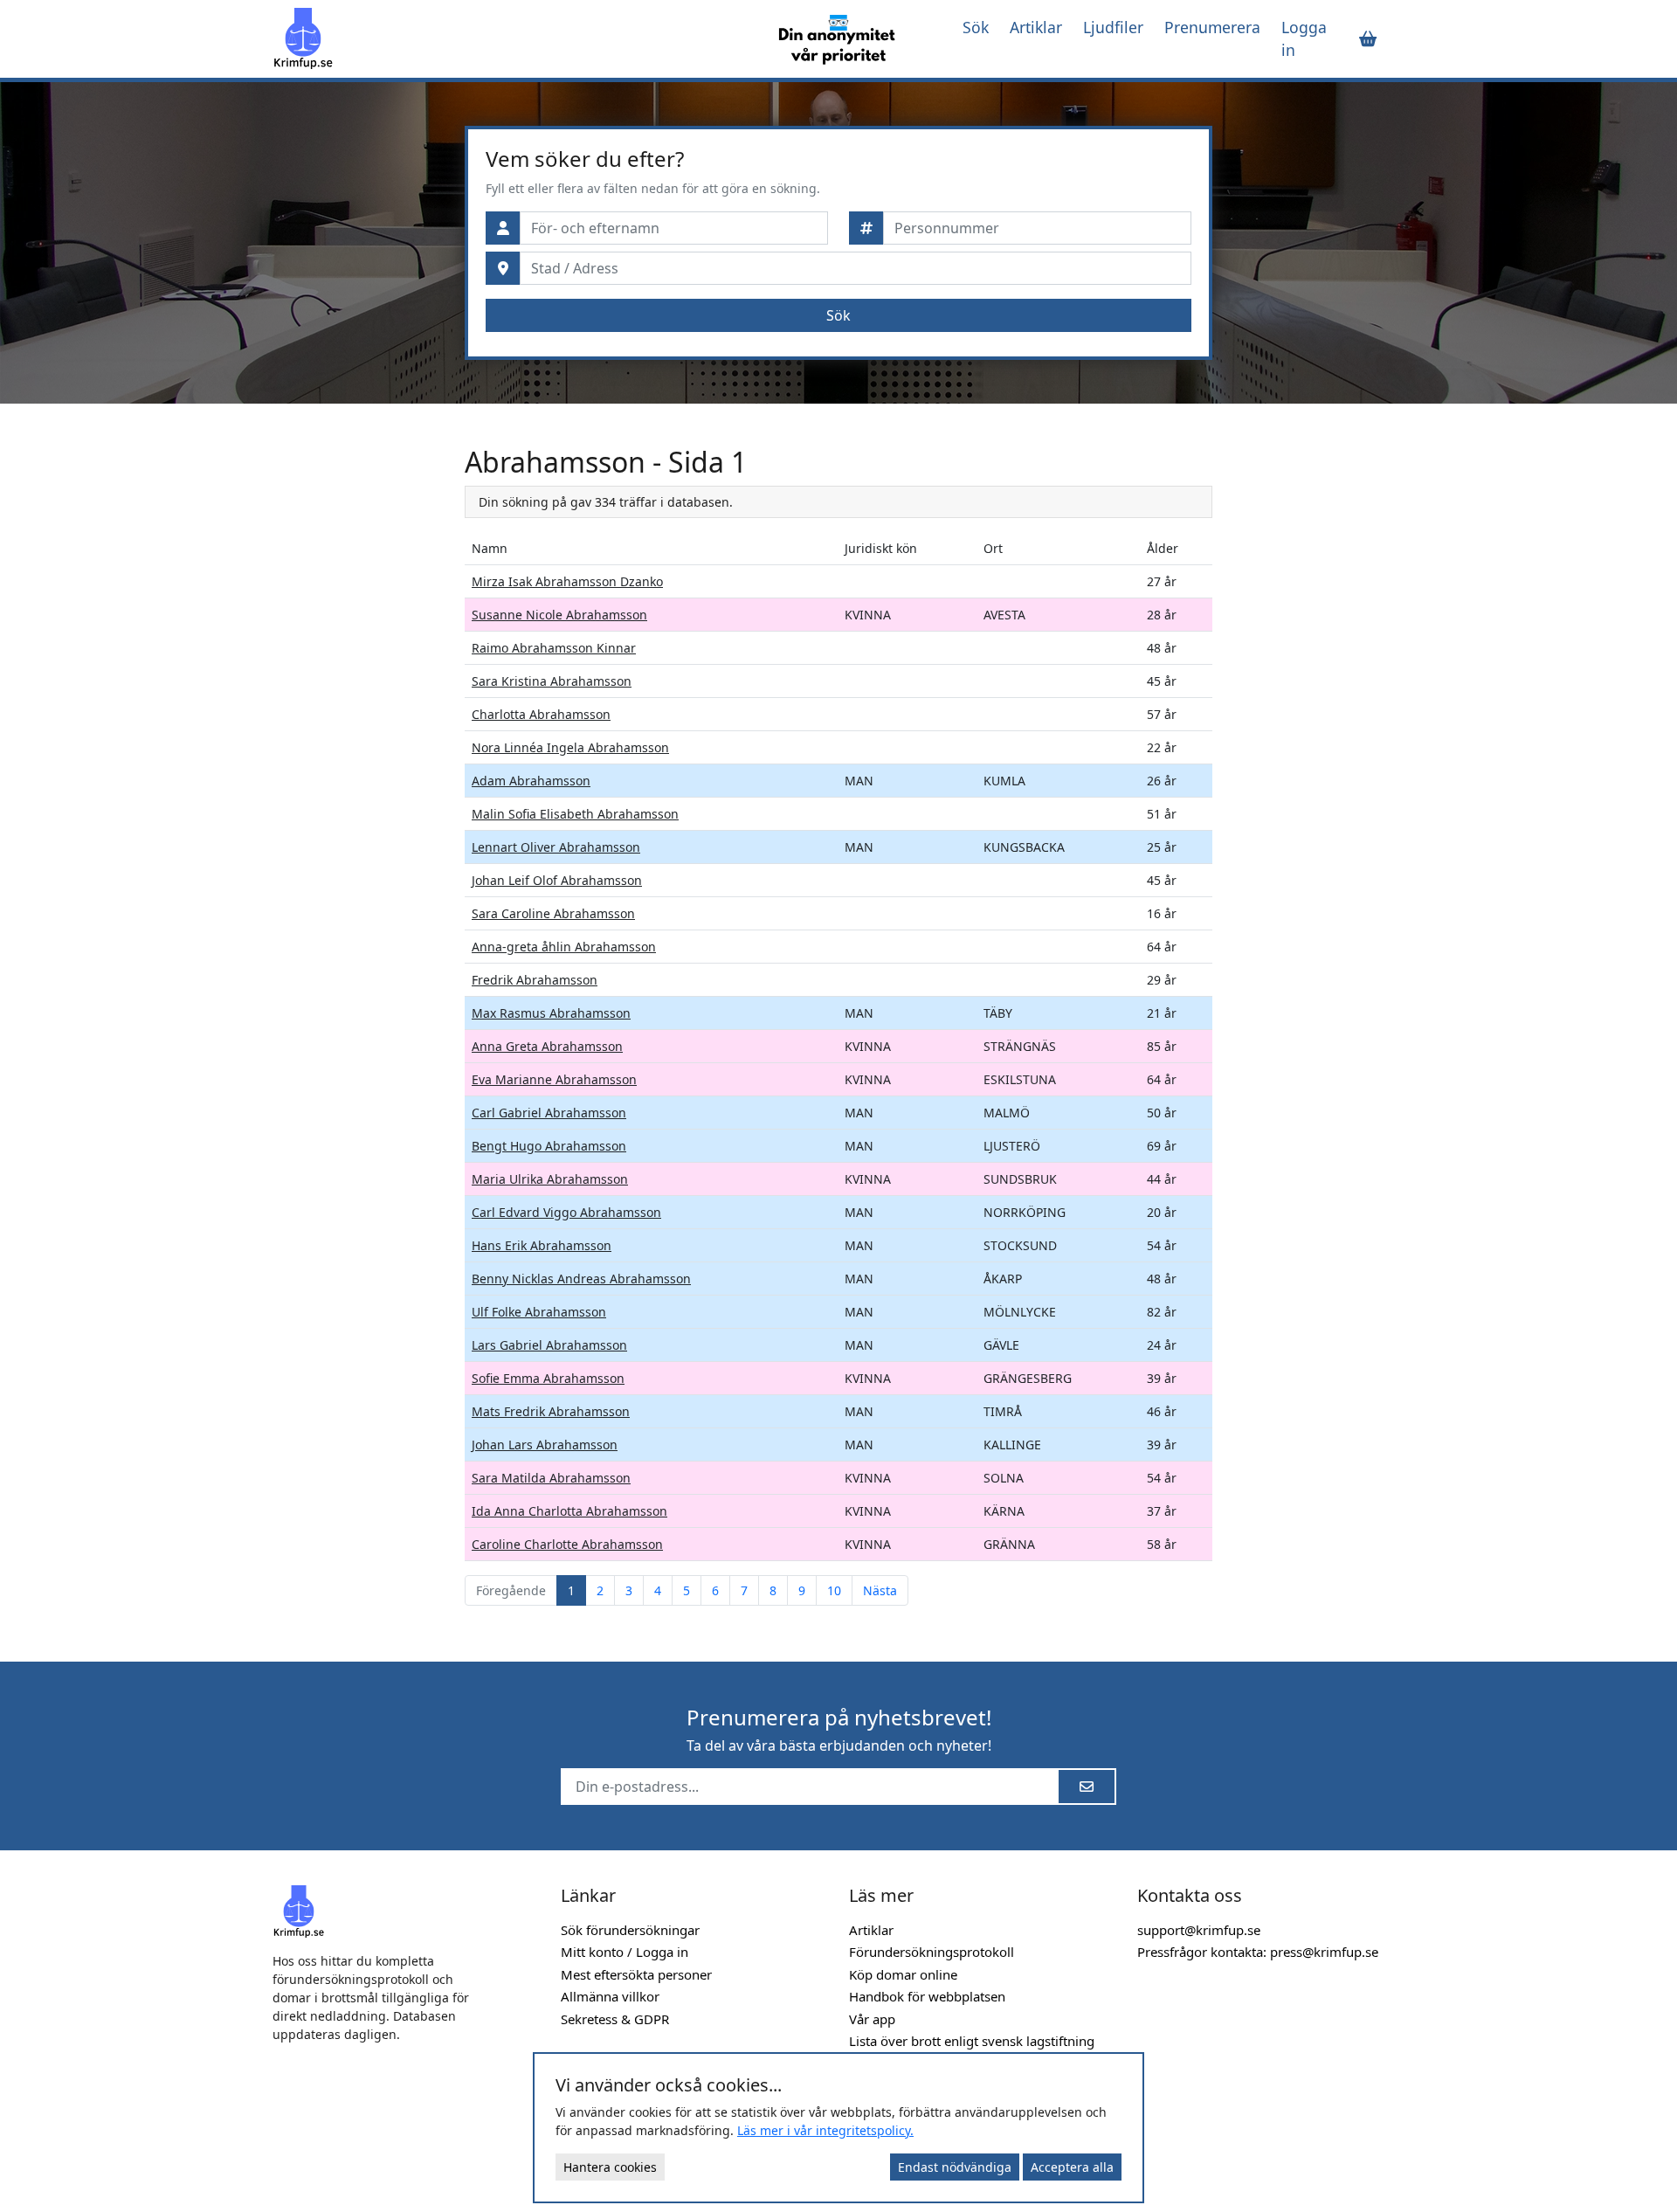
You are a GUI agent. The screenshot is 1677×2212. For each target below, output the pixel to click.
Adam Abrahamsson (531, 781)
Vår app (872, 2019)
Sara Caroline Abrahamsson (553, 913)
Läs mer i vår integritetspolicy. (825, 2130)
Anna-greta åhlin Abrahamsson (564, 947)
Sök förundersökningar (630, 1930)
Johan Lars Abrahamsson (545, 1445)
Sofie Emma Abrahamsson (548, 1378)
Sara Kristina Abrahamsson (552, 681)
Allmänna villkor (610, 1996)
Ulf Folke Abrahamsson (539, 1312)
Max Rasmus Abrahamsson (551, 1013)
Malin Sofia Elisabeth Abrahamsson (575, 814)
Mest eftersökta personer (636, 1974)
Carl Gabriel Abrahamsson (549, 1113)
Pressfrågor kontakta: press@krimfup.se (1258, 1952)
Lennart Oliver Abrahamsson (556, 847)
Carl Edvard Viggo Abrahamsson (566, 1212)
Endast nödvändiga (955, 2167)
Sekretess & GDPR (615, 2019)
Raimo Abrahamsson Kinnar (554, 648)
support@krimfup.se (1199, 1930)
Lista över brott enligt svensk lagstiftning (972, 2041)
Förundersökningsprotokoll (932, 1952)
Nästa (880, 1590)
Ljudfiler (1113, 27)
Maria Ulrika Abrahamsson (550, 1179)
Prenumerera (1212, 27)
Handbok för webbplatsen (927, 1996)
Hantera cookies (610, 2167)
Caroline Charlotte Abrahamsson (567, 1544)
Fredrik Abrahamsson (535, 980)
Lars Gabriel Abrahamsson (549, 1345)
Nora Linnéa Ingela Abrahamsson (570, 747)
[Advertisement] (358, 708)
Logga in (1304, 38)
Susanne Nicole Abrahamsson (559, 615)
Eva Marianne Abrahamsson (554, 1079)
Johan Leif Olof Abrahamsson (557, 880)
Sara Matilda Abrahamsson (551, 1478)
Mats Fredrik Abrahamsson (551, 1411)
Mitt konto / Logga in (625, 1952)
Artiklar (1036, 27)
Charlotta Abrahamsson (541, 714)
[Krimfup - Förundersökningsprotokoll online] (508, 38)
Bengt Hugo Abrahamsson (549, 1146)
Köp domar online (903, 1974)
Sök (976, 27)
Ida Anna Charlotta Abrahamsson (569, 1511)
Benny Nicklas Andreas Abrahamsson (581, 1279)
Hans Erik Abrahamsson (542, 1245)
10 (834, 1590)
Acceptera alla (1072, 2167)
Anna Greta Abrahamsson (547, 1046)
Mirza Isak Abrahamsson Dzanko (567, 581)
